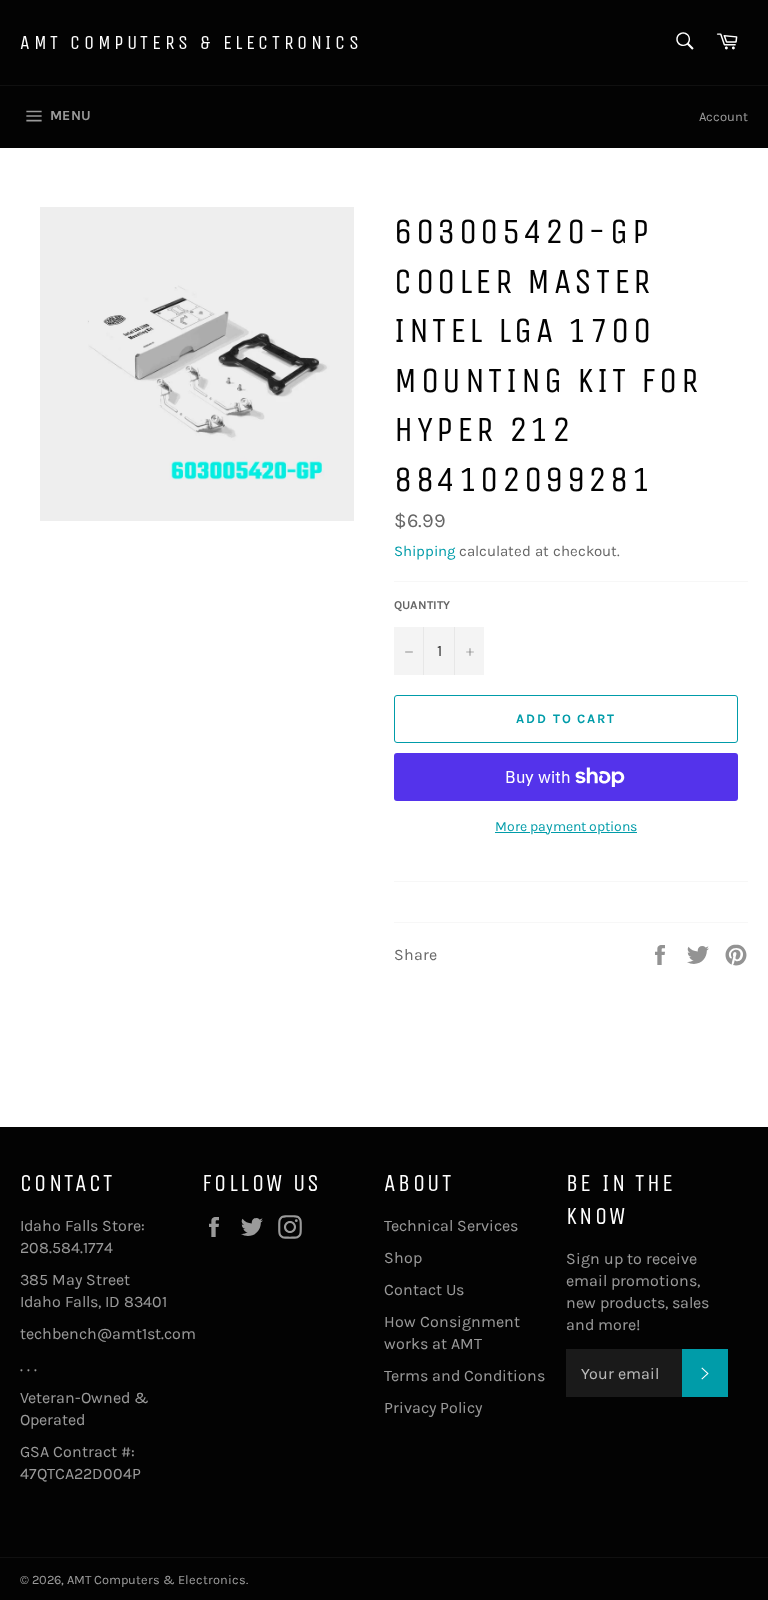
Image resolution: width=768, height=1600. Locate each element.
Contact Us (424, 1289)
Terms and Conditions (464, 1375)
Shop (403, 1257)
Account (723, 116)
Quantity (422, 605)
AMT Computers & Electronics (191, 42)
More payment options (566, 826)
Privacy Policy (433, 1407)
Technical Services (451, 1225)
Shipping (424, 551)
